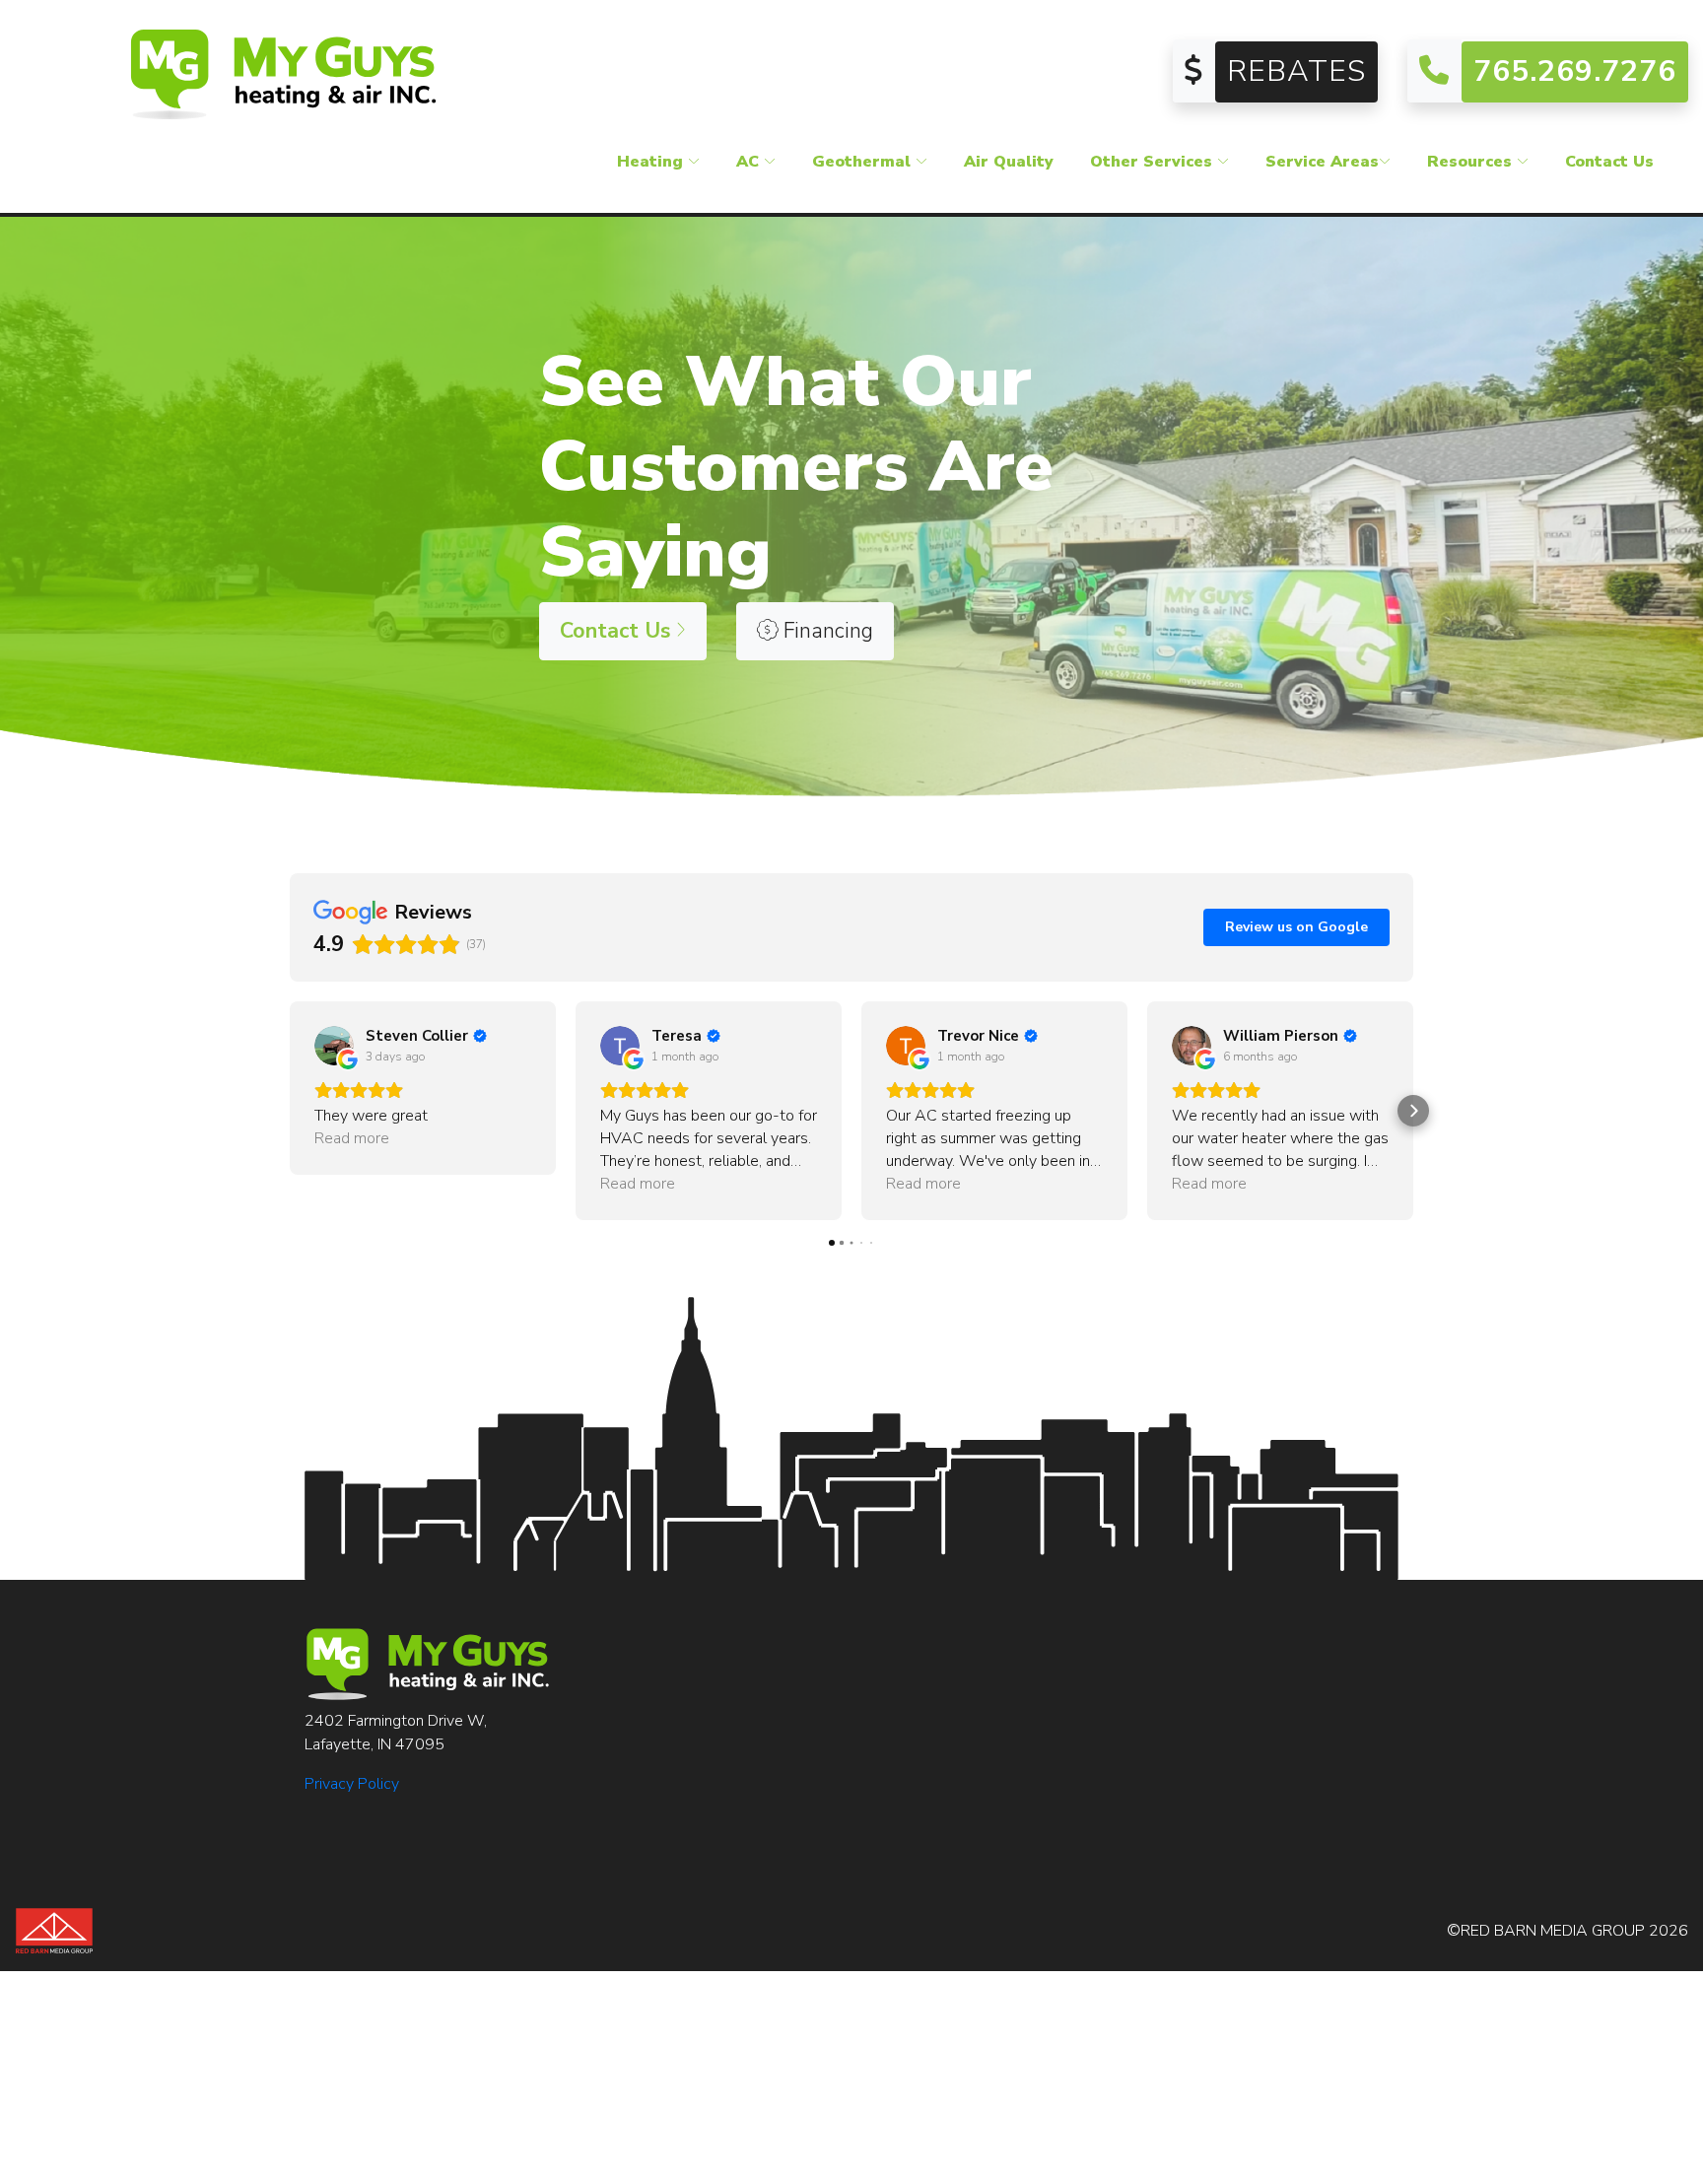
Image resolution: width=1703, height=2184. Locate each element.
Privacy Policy (352, 1784)
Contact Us (1609, 162)
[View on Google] (334, 1046)
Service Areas (1322, 162)
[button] (290, 1111)
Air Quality (1009, 162)
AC (750, 162)
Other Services (1154, 162)
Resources (1472, 162)
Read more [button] (352, 1138)
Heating (652, 162)
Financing (826, 631)
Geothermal (864, 162)
